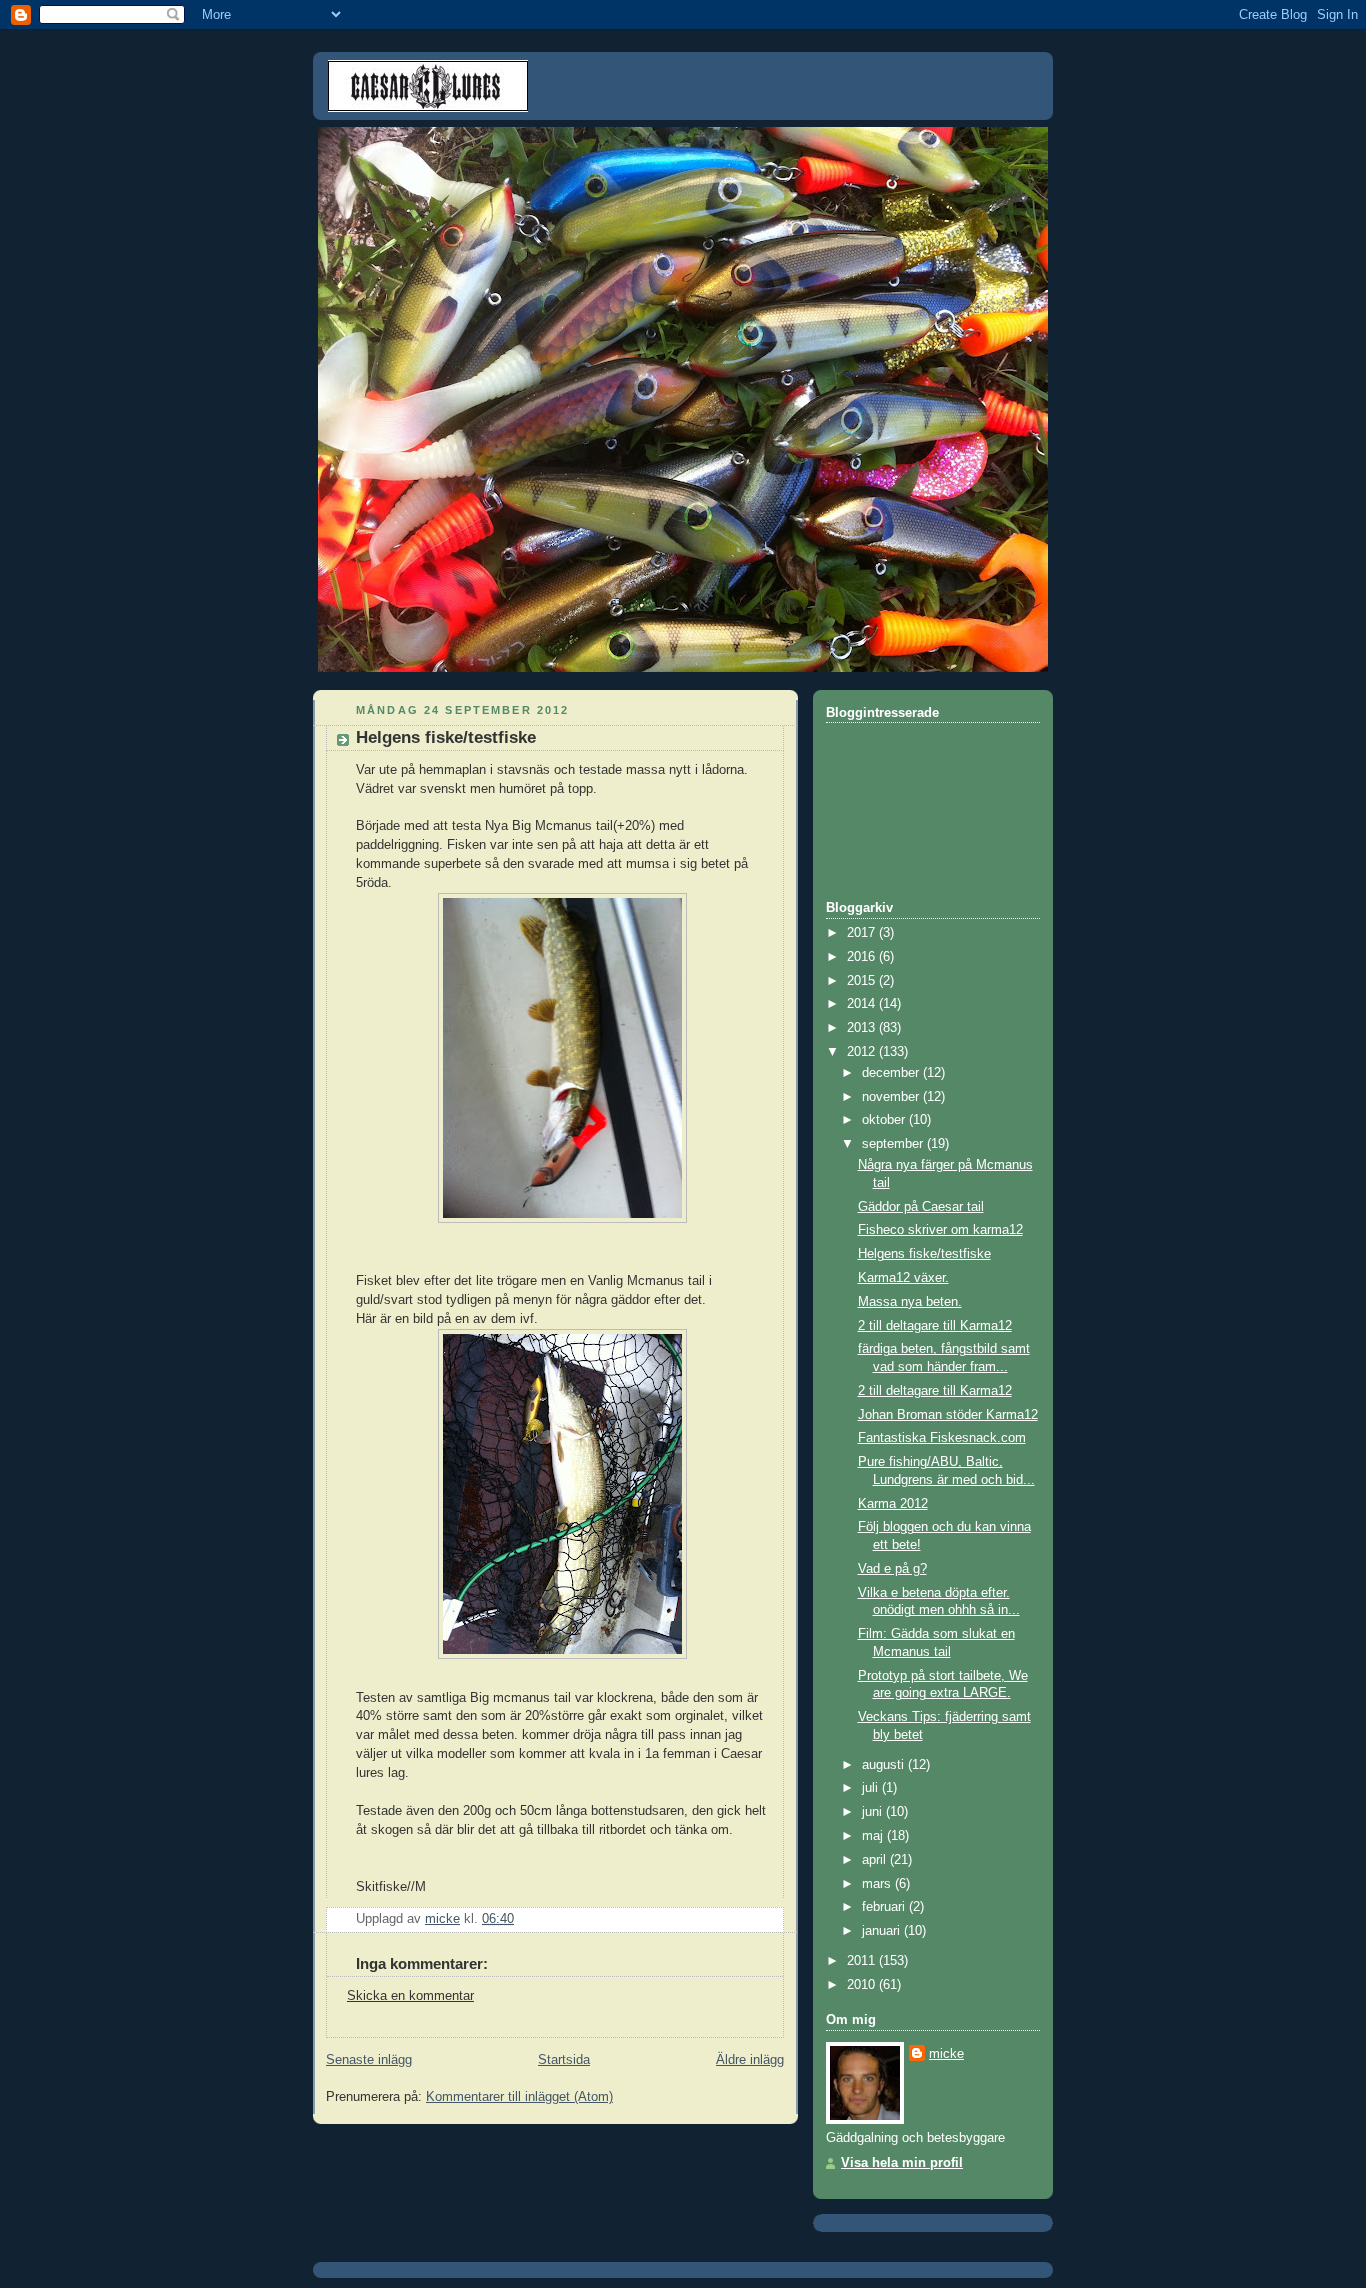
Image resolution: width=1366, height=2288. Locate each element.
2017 (863, 933)
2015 (863, 981)
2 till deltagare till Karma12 (935, 1326)
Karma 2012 (893, 1504)
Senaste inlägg (369, 2060)
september (894, 1144)
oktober (885, 1120)
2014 (863, 1004)
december (892, 1073)
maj (874, 1836)
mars (878, 1884)
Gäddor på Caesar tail (921, 1207)
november (892, 1097)
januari (883, 1931)
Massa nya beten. (910, 1302)
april (876, 1860)
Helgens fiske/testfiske (924, 1254)
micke (946, 2054)
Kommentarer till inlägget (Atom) (519, 2097)
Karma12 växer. (903, 1278)
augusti (885, 1765)
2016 (863, 957)
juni (874, 1812)
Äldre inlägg (750, 2060)
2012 (863, 1052)
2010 (863, 1985)
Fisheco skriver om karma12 (940, 1230)
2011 (863, 1961)
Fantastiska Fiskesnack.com (942, 1438)
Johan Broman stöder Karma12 (948, 1415)
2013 (863, 1028)
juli (872, 1788)
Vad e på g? (892, 1569)
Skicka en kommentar (410, 1996)
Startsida (564, 2060)
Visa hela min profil (902, 2163)
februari (885, 1907)
